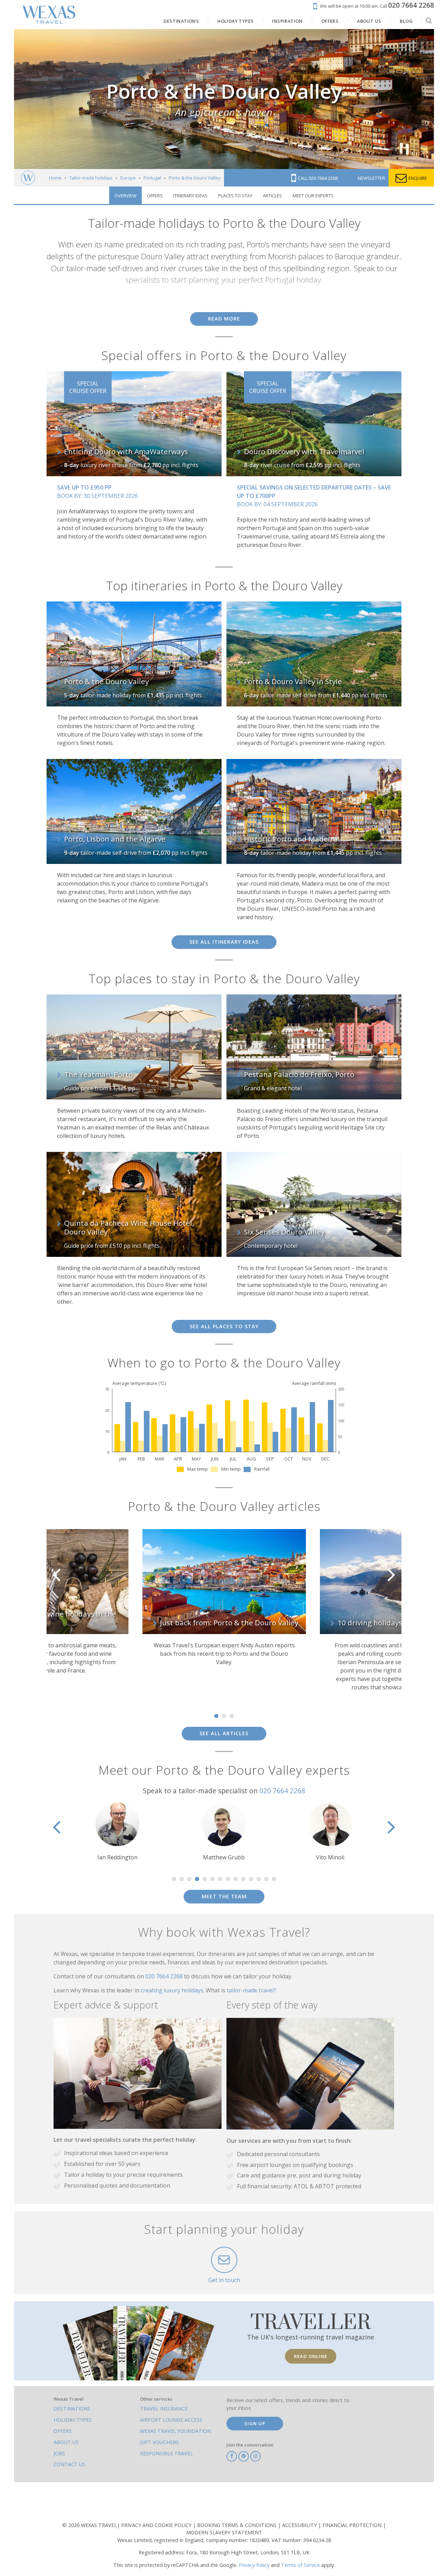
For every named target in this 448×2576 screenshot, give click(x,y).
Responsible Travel (166, 2453)
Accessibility (300, 2525)
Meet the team (224, 1896)
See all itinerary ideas (224, 942)
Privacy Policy (254, 2565)
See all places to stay (224, 1326)
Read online (311, 2356)
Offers (155, 196)
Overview (125, 196)
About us (66, 2442)
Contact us (69, 2464)
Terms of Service (300, 2565)
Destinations (72, 2409)
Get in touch (224, 2280)
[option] (224, 1614)
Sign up (255, 2423)
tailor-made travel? (251, 1990)
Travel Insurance (164, 2409)
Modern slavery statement (224, 2532)
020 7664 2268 (282, 1791)
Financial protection (353, 2525)
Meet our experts (313, 196)
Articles (272, 196)
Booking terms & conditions (237, 2525)
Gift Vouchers (159, 2442)
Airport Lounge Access (171, 2420)
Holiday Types (73, 2420)
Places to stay (235, 196)
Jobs (59, 2453)
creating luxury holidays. (173, 1990)
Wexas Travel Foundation (176, 2431)
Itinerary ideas (190, 196)
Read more (224, 319)
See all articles (224, 1733)
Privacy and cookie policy (157, 2525)
